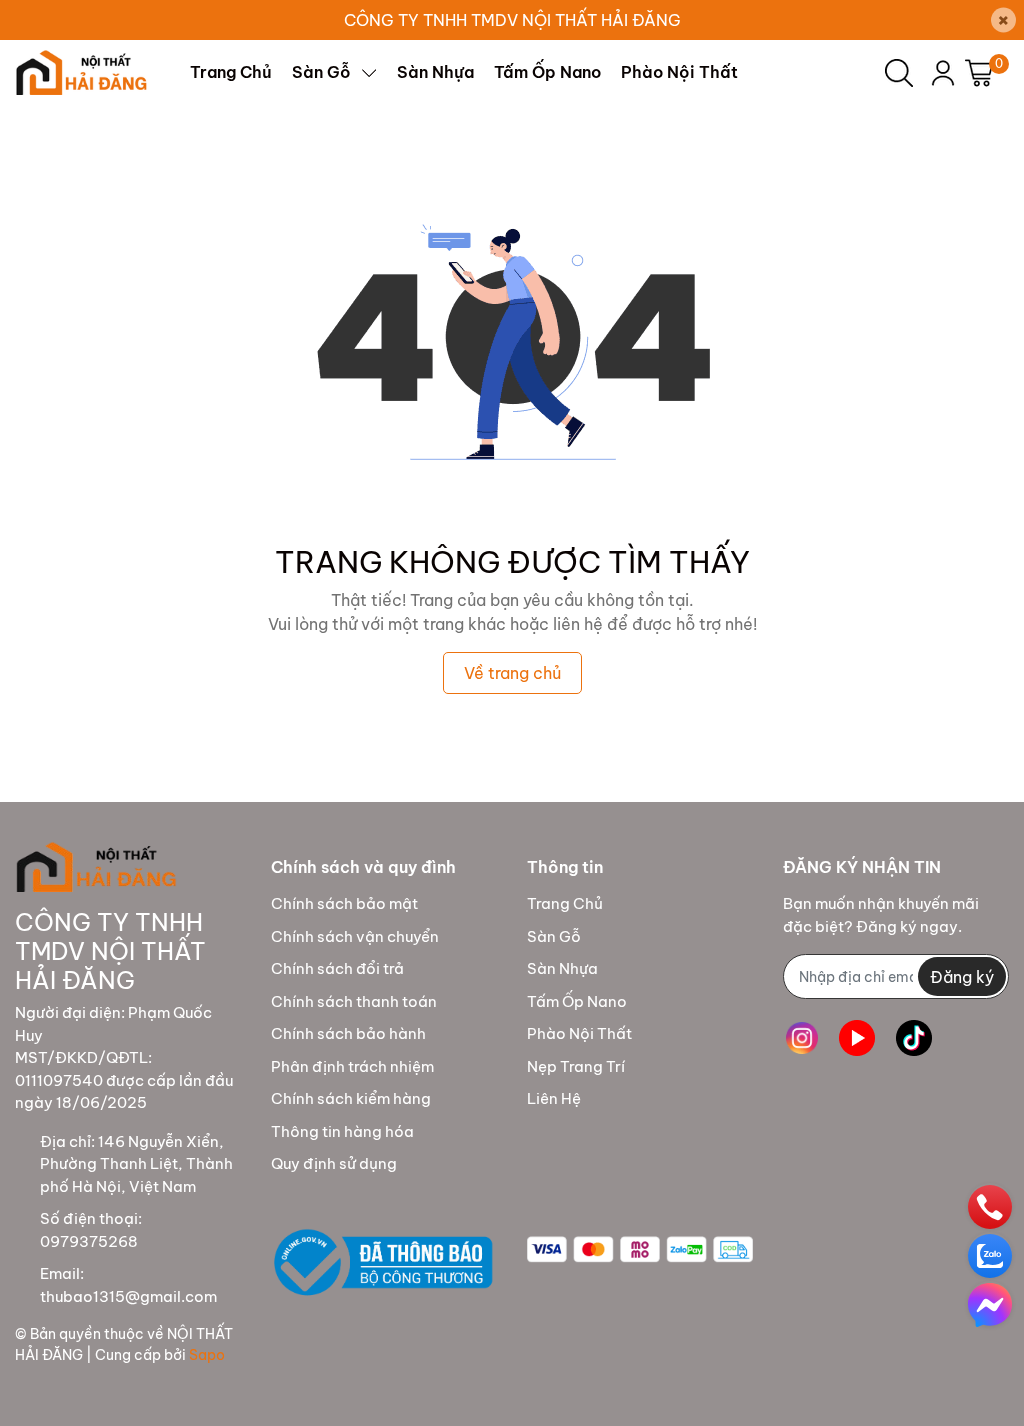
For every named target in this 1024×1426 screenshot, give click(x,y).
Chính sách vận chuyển (355, 936)
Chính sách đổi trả (337, 968)
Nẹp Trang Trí (576, 1066)
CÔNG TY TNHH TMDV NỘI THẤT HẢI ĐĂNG (512, 20)
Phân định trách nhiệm (352, 1066)
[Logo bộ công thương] (384, 1263)
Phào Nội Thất (579, 1033)
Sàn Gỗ (554, 936)
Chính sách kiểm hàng (351, 1098)
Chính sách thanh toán (354, 1001)
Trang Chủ (565, 903)
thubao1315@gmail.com (128, 1296)
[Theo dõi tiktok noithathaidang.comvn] (914, 1037)
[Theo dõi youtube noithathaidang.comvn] (857, 1037)
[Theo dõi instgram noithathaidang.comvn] (802, 1037)
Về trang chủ (512, 673)
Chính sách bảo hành (348, 1033)
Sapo (207, 1355)
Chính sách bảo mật (344, 903)
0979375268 (89, 1241)
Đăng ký (962, 977)
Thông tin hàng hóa (342, 1131)
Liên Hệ (554, 1098)
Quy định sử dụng (334, 1163)
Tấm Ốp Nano (577, 1001)
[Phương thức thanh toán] (640, 1249)
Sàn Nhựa (562, 968)
